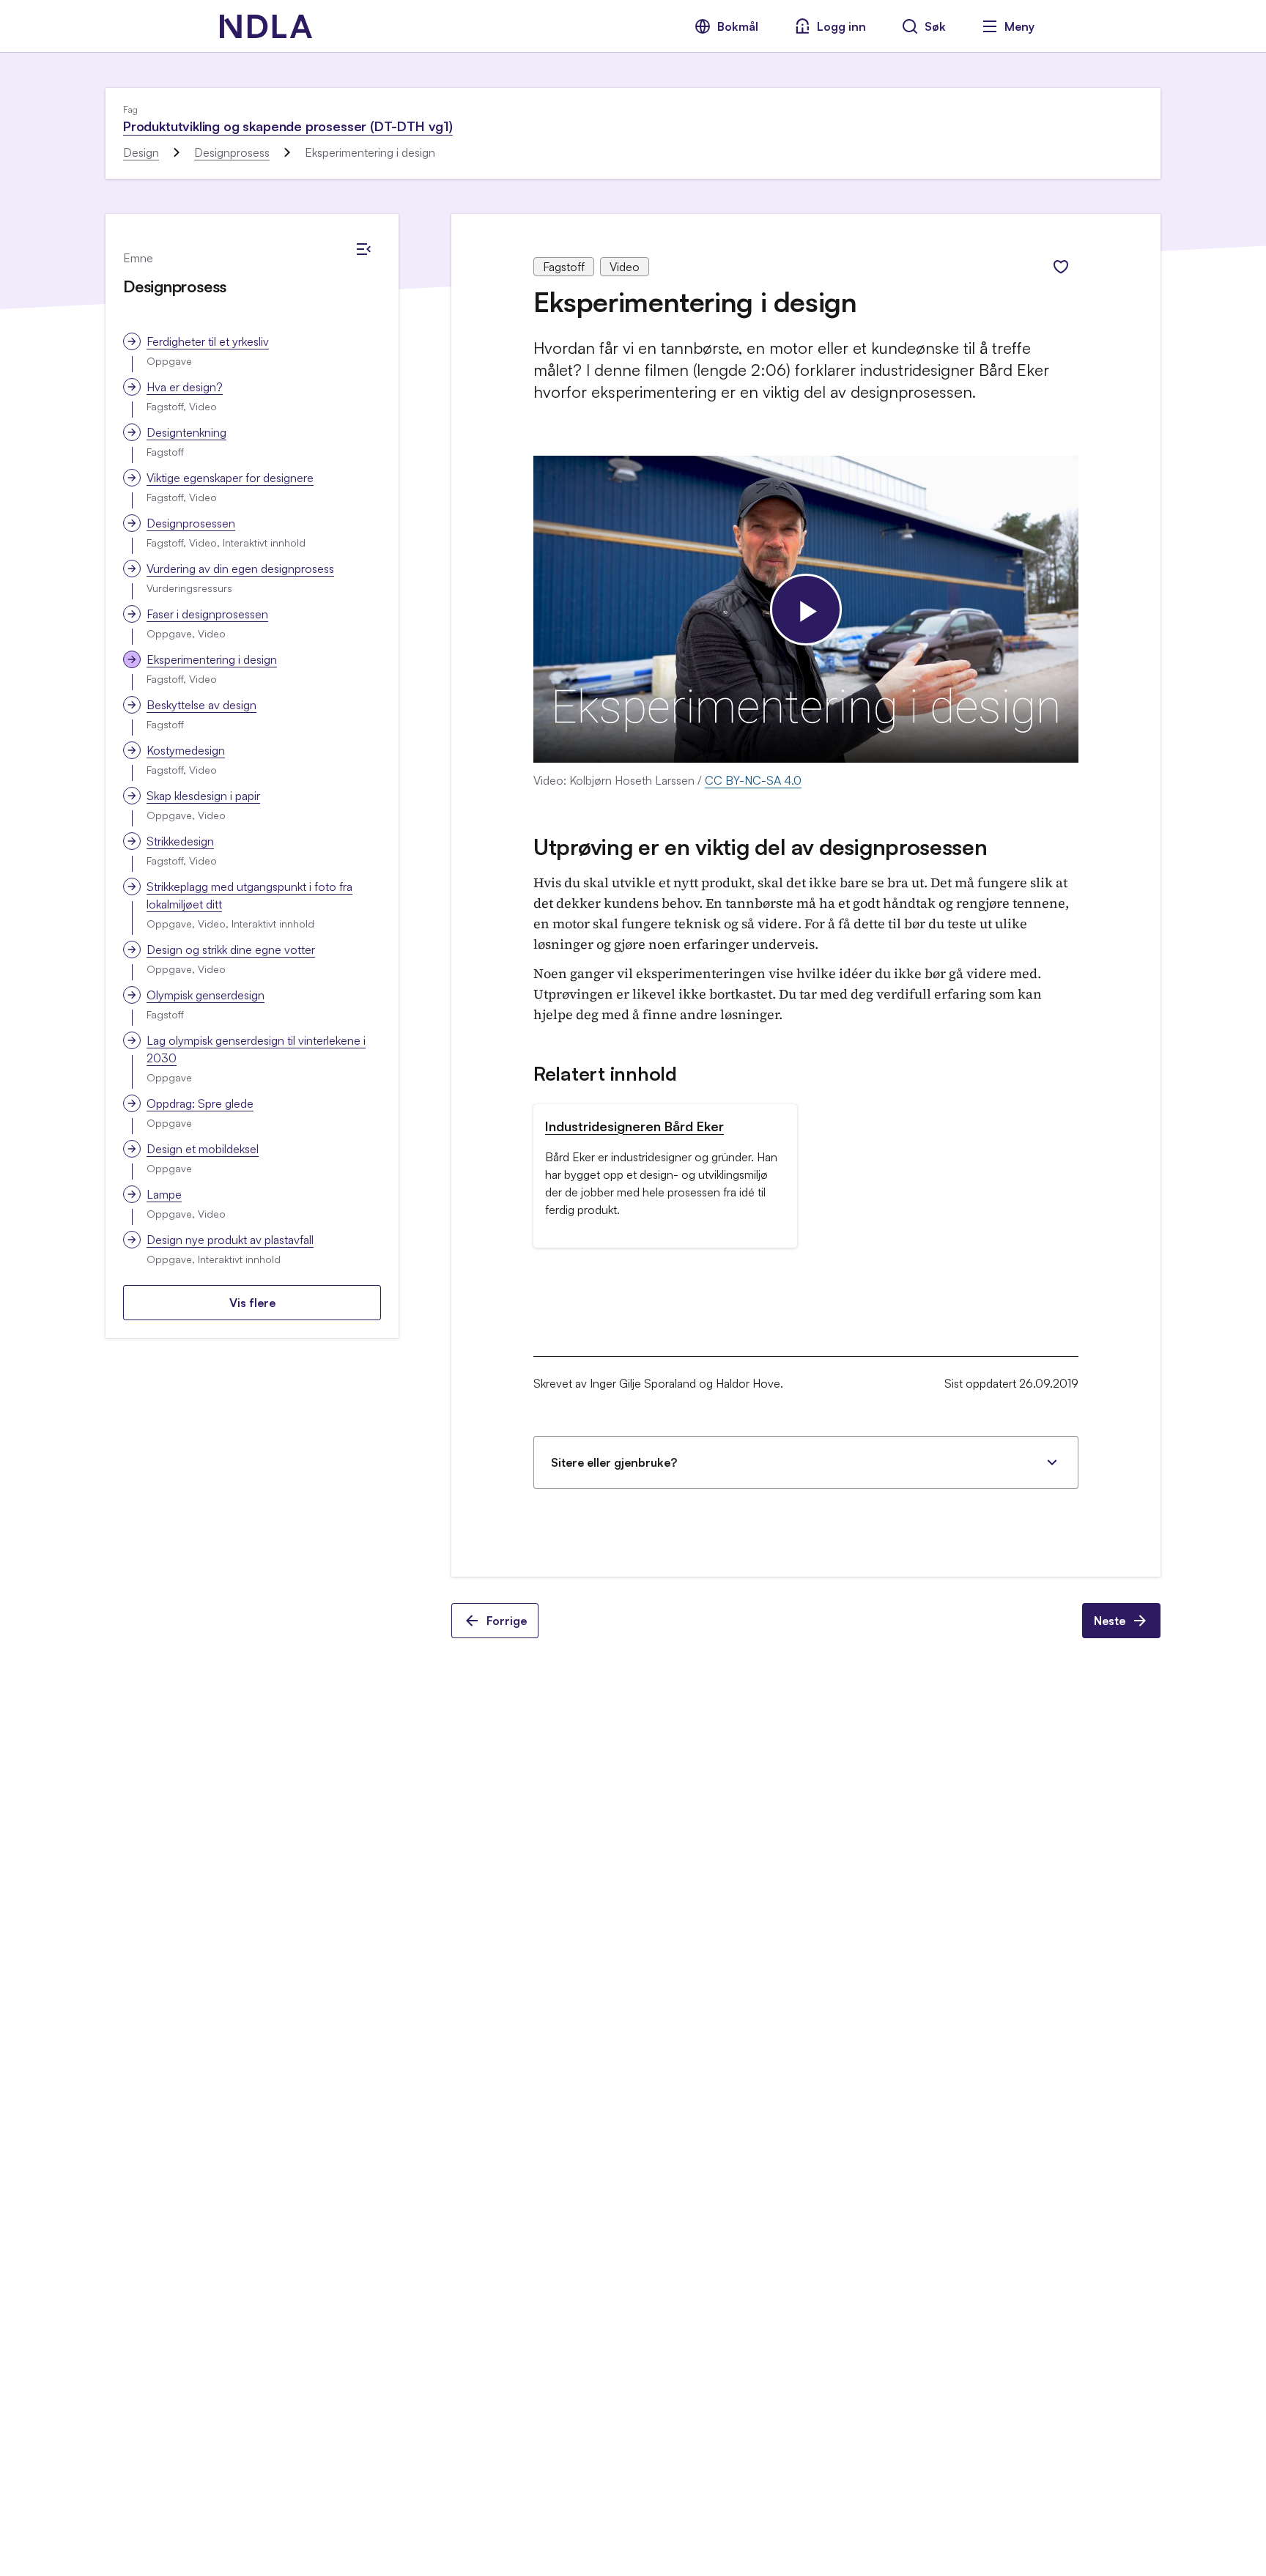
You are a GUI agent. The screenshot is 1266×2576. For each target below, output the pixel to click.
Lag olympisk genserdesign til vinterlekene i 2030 (256, 1049)
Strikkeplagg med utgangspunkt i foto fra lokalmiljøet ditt (249, 895)
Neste (1110, 1621)
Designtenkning (186, 432)
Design (141, 152)
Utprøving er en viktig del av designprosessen (760, 847)
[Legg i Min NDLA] (1061, 267)
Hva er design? (185, 387)
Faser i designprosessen (207, 614)
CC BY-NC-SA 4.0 (753, 780)
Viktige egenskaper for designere (230, 478)
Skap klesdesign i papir (203, 796)
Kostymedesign (186, 750)
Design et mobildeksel (203, 1149)
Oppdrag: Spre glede (200, 1103)
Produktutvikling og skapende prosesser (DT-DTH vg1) (288, 126)
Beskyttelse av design (201, 705)
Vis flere (252, 1303)
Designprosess (232, 152)
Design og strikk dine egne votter (231, 950)
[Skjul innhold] (363, 249)
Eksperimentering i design (212, 659)
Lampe (164, 1194)
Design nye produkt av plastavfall (230, 1240)
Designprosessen (191, 523)
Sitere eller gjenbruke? (614, 1462)
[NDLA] (266, 26)
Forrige (507, 1621)
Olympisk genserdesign (206, 995)
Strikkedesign (180, 841)
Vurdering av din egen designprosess (240, 569)
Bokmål (738, 26)
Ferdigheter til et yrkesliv (208, 341)
